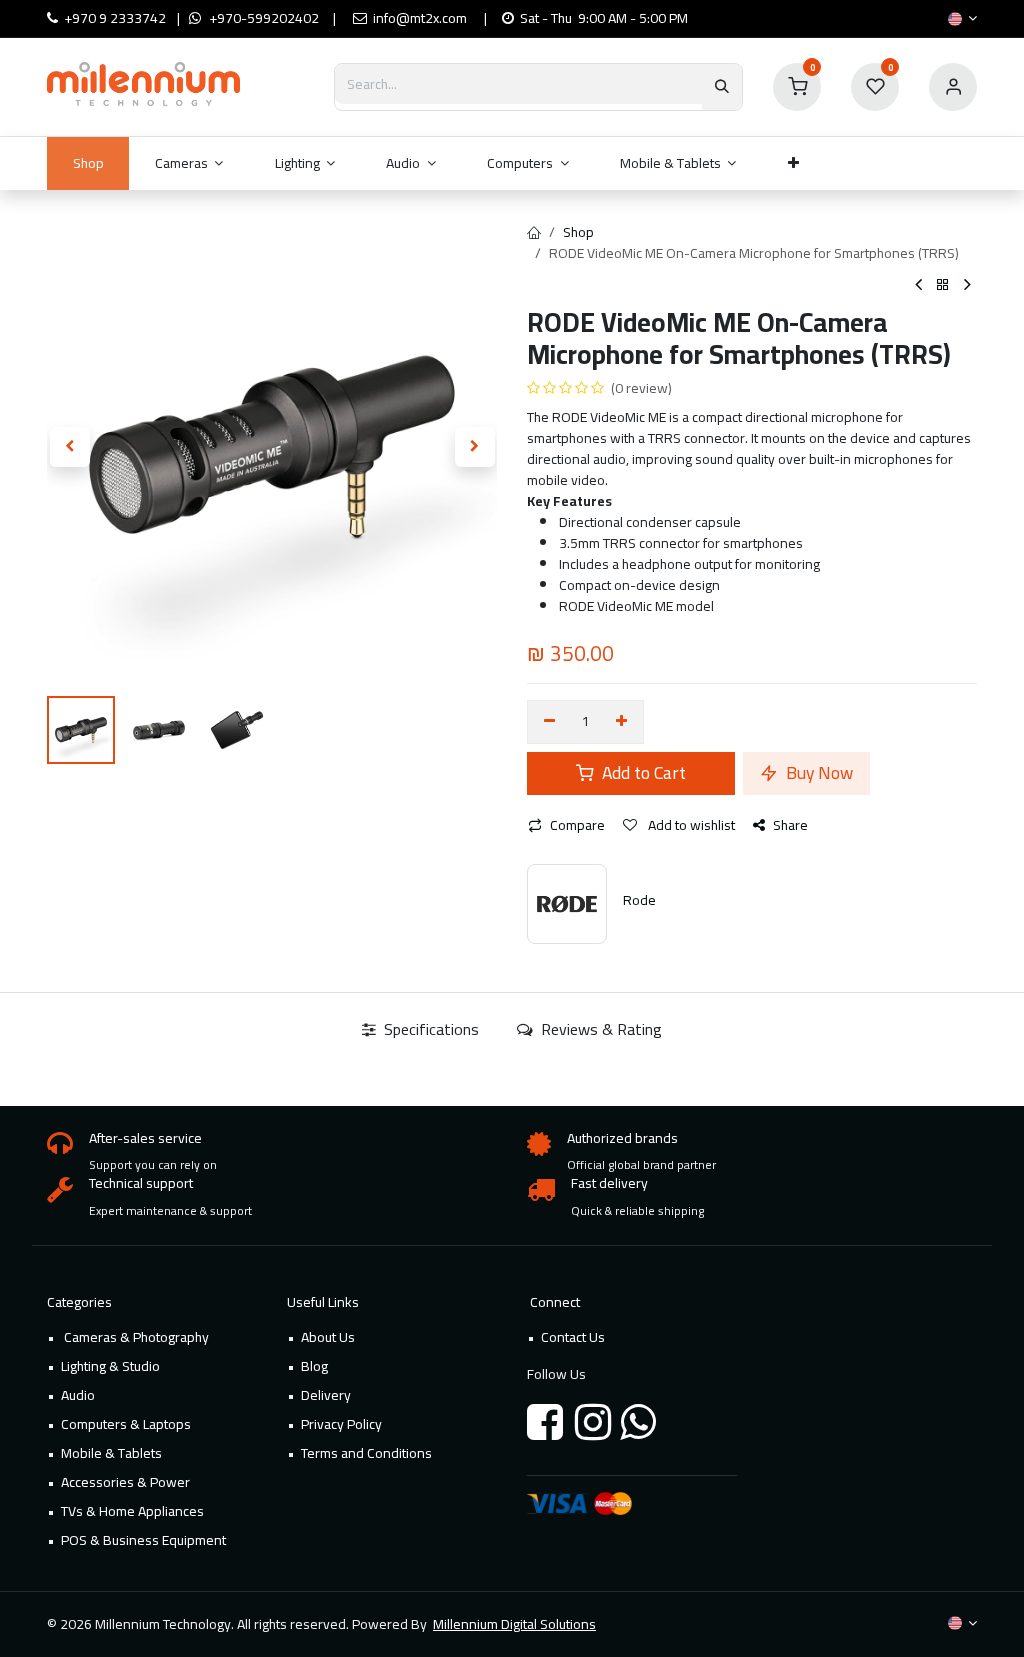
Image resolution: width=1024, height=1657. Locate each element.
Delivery (326, 1395)
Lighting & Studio (110, 1366)
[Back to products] (943, 285)
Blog (314, 1366)
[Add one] (622, 722)
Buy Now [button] (817, 772)
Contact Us (573, 1337)
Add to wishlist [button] (690, 825)
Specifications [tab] (429, 1029)
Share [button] (790, 825)
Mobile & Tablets (111, 1453)
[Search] (722, 87)
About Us (328, 1337)
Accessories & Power (125, 1482)
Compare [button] (577, 825)
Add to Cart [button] (642, 772)
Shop (578, 232)
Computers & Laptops (126, 1424)
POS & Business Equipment (143, 1540)
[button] (69, 447)
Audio (78, 1395)
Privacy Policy (341, 1424)
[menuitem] (88, 163)
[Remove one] (549, 722)
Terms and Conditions (366, 1453)
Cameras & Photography (135, 1337)
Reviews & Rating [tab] (599, 1029)
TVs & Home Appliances (132, 1511)
